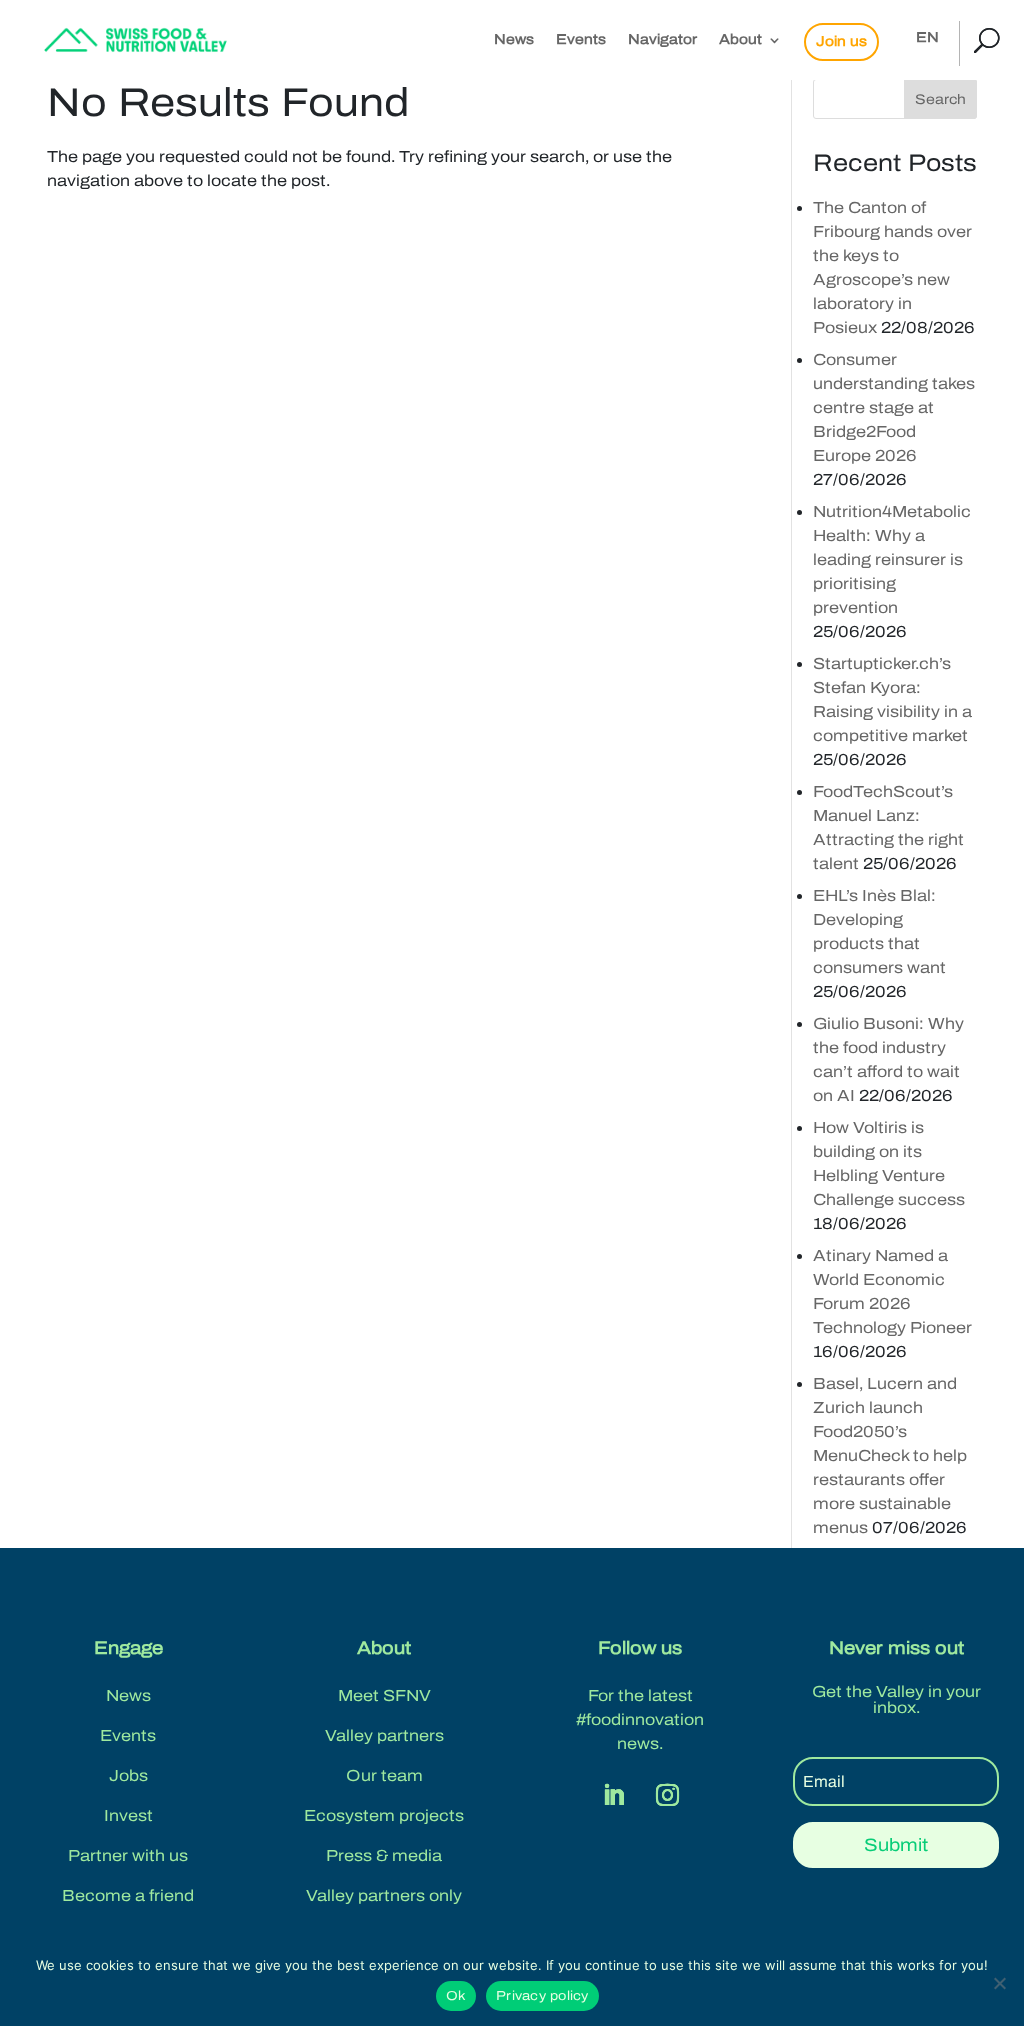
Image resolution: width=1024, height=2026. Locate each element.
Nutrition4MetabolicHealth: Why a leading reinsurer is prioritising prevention (892, 559)
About (740, 40)
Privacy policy (542, 1996)
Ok (456, 1996)
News (514, 40)
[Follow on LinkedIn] (613, 1795)
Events (581, 40)
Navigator (662, 40)
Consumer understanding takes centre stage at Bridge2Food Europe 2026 (894, 407)
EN (927, 38)
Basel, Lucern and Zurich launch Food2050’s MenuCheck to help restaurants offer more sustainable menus (890, 1455)
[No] (999, 1983)
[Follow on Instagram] (667, 1795)
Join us (841, 41)
